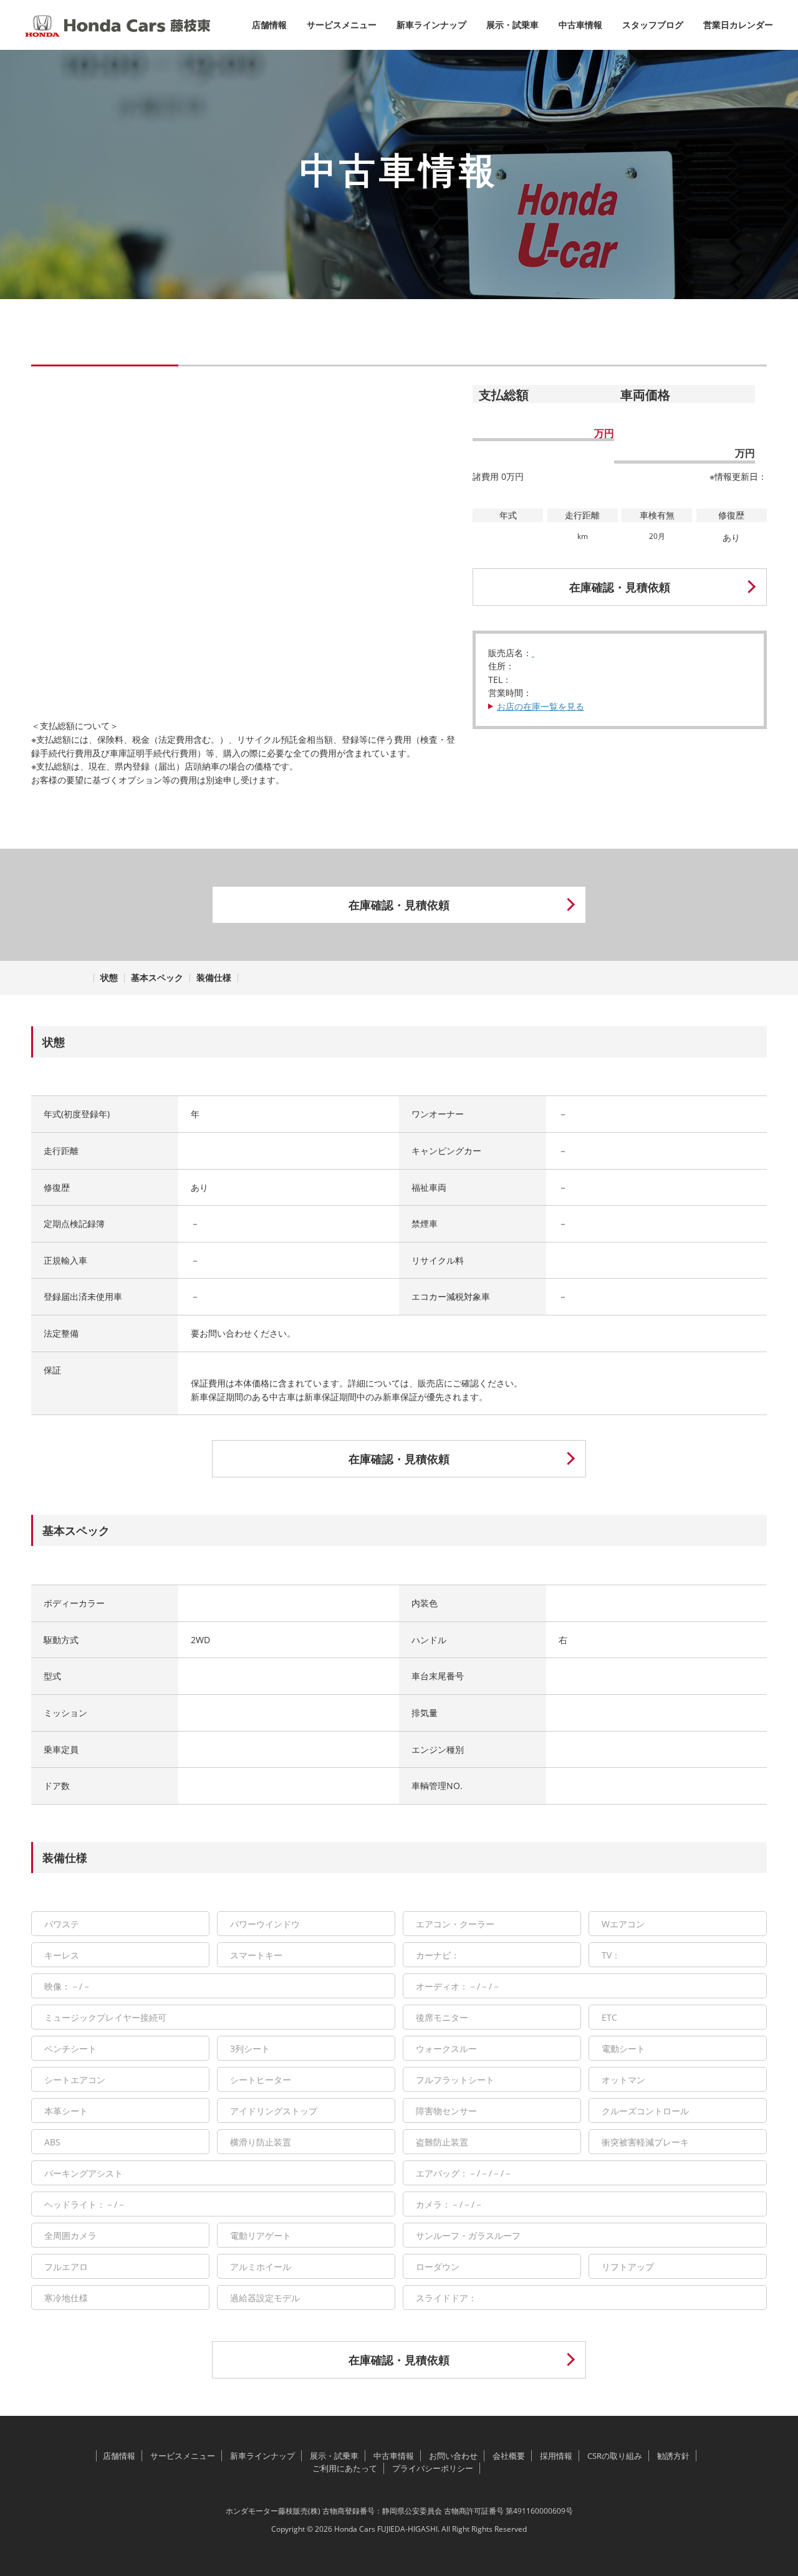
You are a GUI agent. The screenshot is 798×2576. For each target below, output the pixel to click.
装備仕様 (214, 978)
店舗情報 (269, 25)
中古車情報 (580, 25)
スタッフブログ (653, 25)
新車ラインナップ (431, 25)
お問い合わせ (453, 2456)
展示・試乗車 (512, 25)
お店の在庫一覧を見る (541, 706)
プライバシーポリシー (433, 2468)
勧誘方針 (673, 2456)
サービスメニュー (342, 25)
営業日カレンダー (738, 25)
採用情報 (556, 2456)
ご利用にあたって (345, 2468)
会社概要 (509, 2456)
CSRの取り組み (615, 2456)
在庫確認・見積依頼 (620, 588)
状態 (109, 978)
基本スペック (157, 978)
